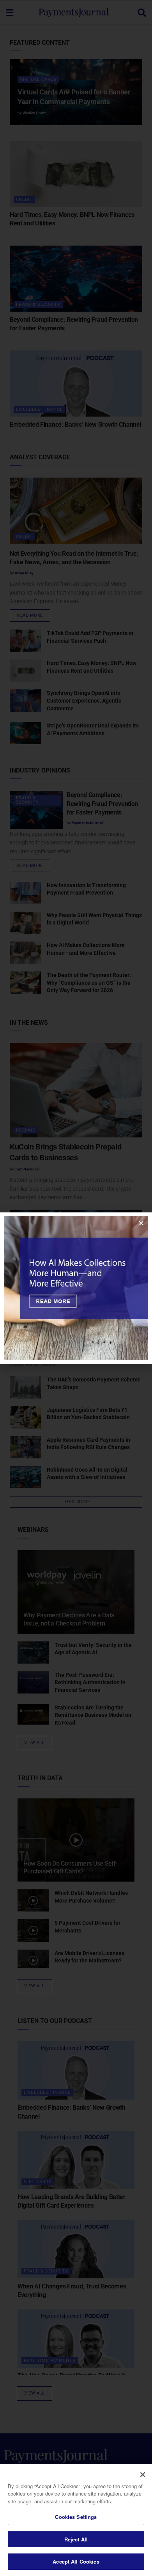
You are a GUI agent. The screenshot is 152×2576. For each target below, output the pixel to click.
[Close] (143, 2475)
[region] (76, 2520)
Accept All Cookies (76, 2561)
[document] (76, 1288)
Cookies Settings (76, 2517)
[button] (141, 1223)
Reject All (76, 2539)
